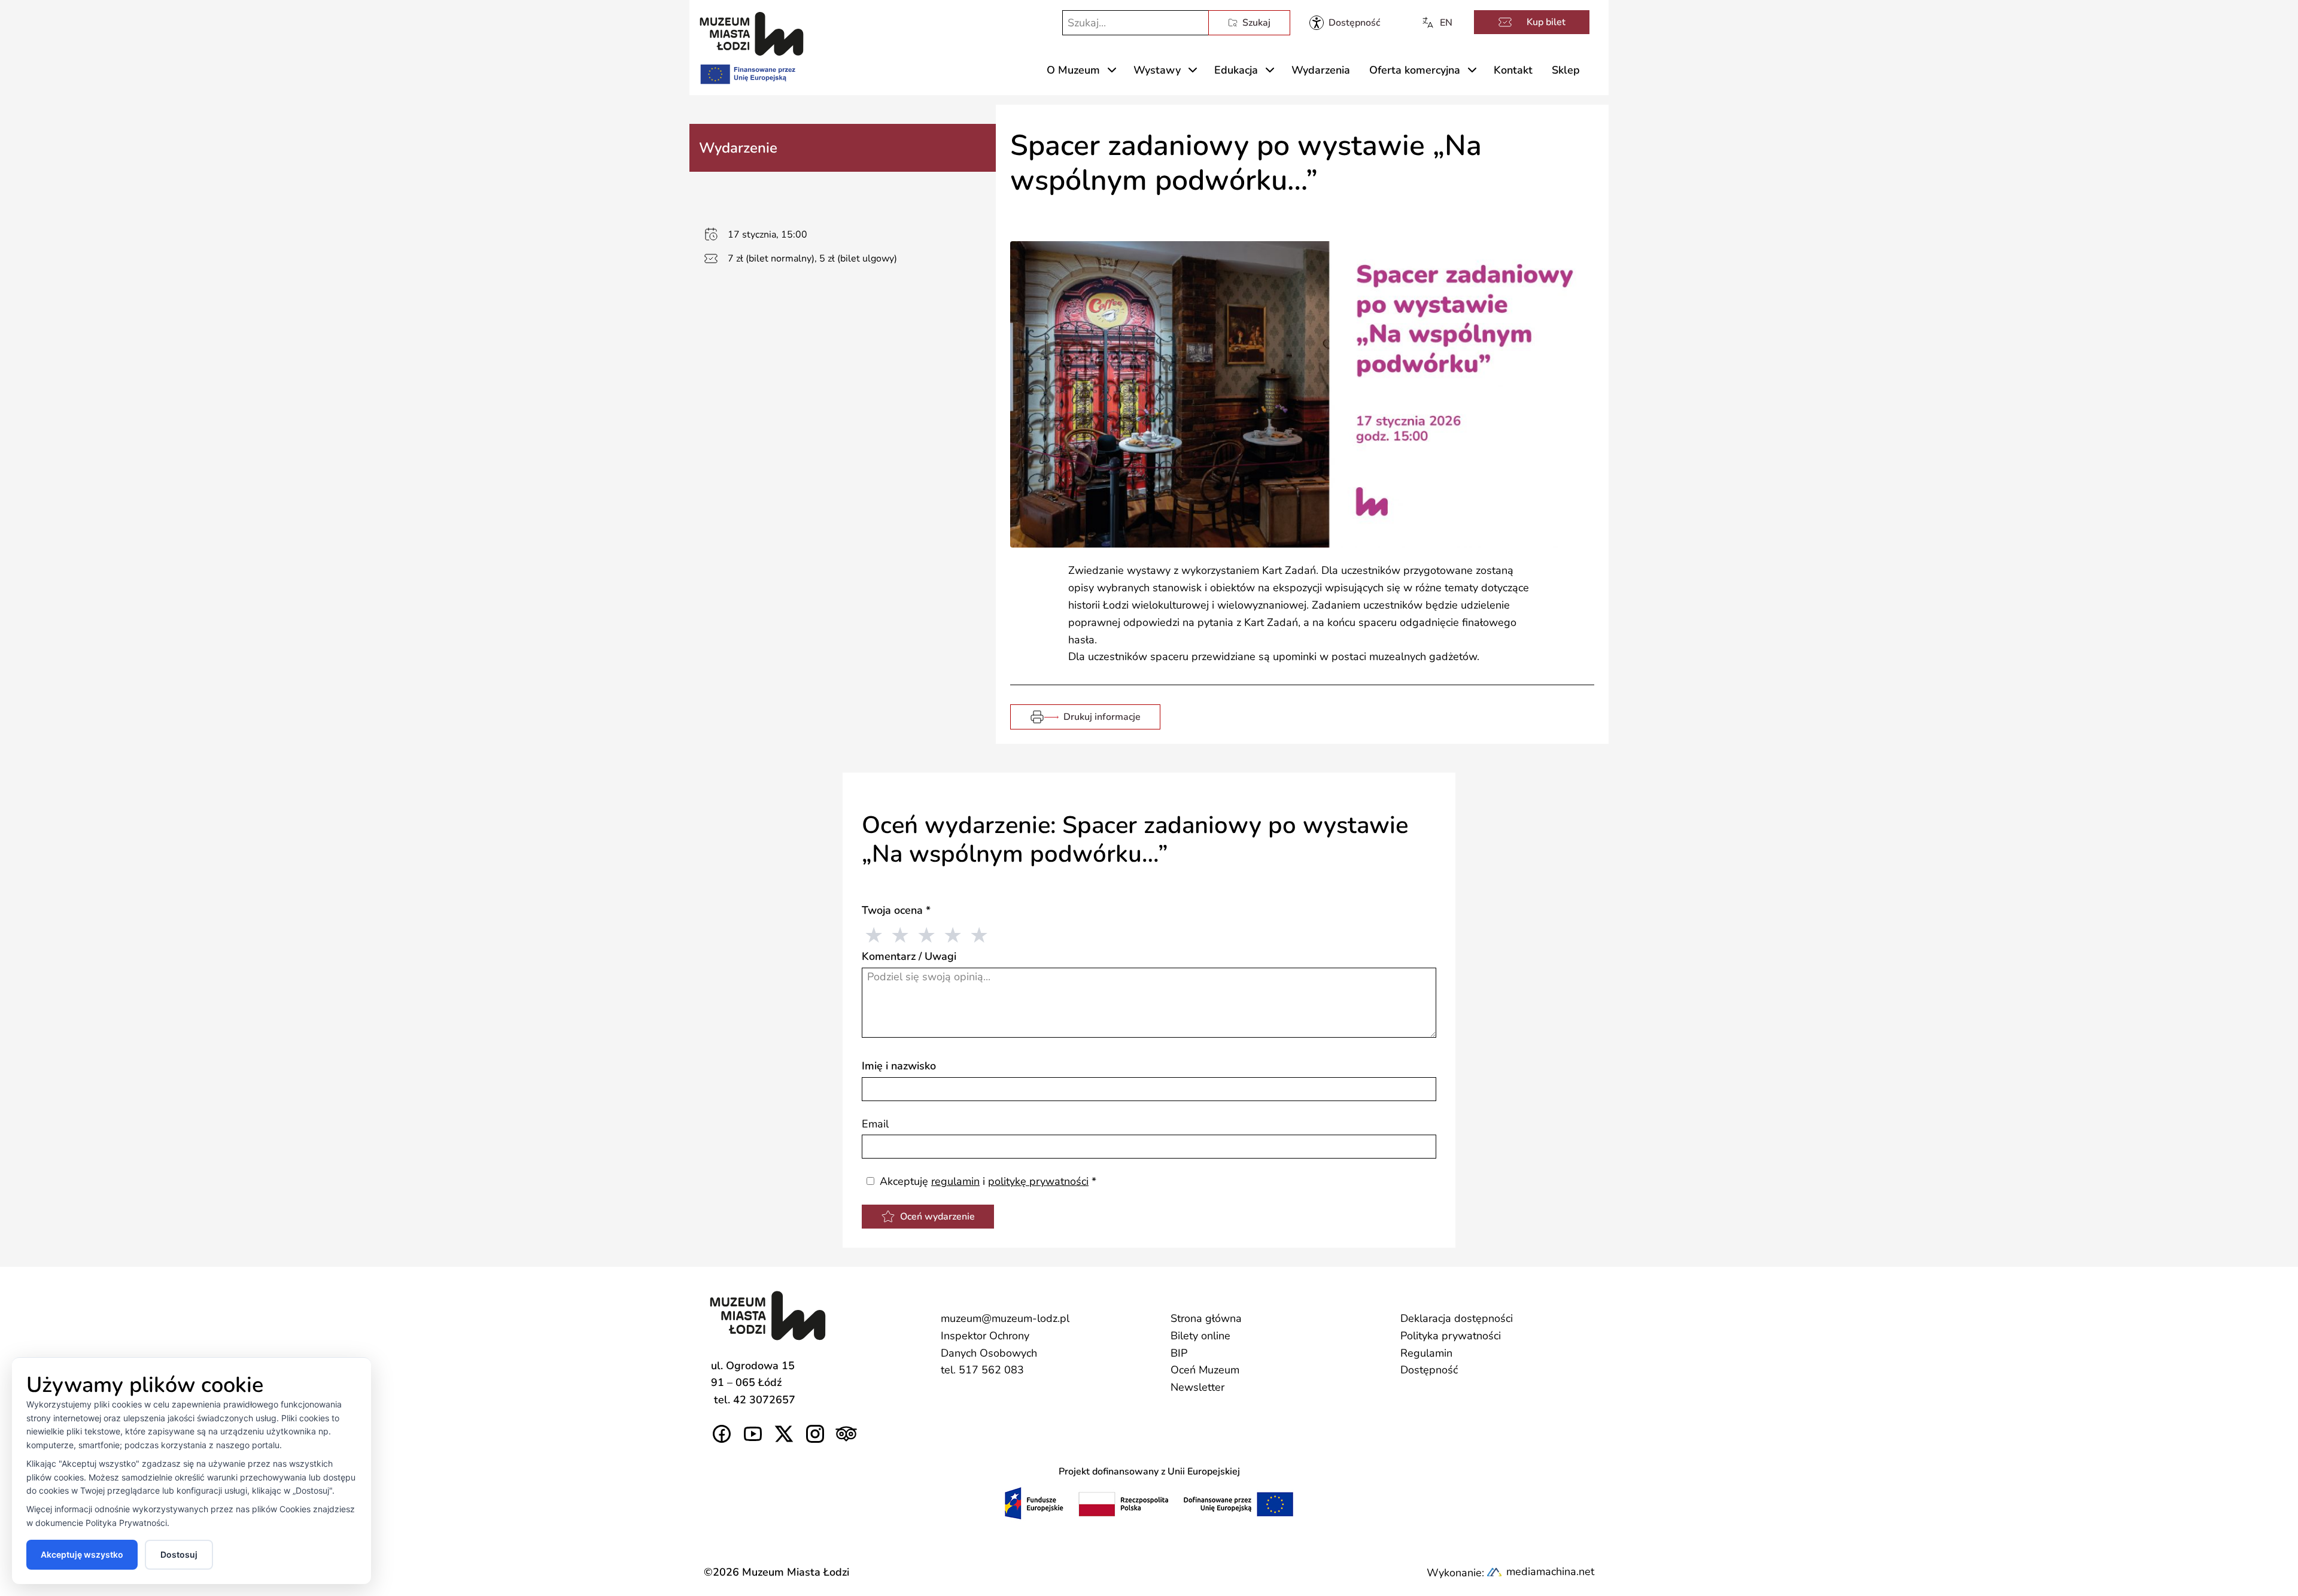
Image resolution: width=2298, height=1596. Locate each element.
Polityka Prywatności (126, 1523)
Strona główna (1206, 1318)
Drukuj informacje (1102, 717)
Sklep (1566, 70)
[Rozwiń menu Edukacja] (1270, 70)
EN (1446, 23)
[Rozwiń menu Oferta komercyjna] (1472, 70)
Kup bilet (1546, 22)
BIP (1179, 1353)
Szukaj (1256, 23)
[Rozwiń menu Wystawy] (1193, 70)
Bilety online (1200, 1336)
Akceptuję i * (987, 1181)
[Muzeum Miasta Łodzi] (752, 34)
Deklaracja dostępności (1457, 1318)
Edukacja (1236, 70)
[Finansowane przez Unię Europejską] (747, 72)
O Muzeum (1073, 70)
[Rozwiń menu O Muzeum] (1112, 70)
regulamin (955, 1181)
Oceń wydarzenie (937, 1217)
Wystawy (1157, 70)
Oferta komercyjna (1415, 70)
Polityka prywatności (1451, 1336)
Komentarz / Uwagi (909, 956)
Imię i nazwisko (899, 1066)
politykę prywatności (1038, 1181)
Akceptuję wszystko (82, 1554)
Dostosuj (179, 1554)
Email (875, 1124)
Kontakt (1513, 70)
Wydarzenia (1321, 70)
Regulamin (1426, 1353)
